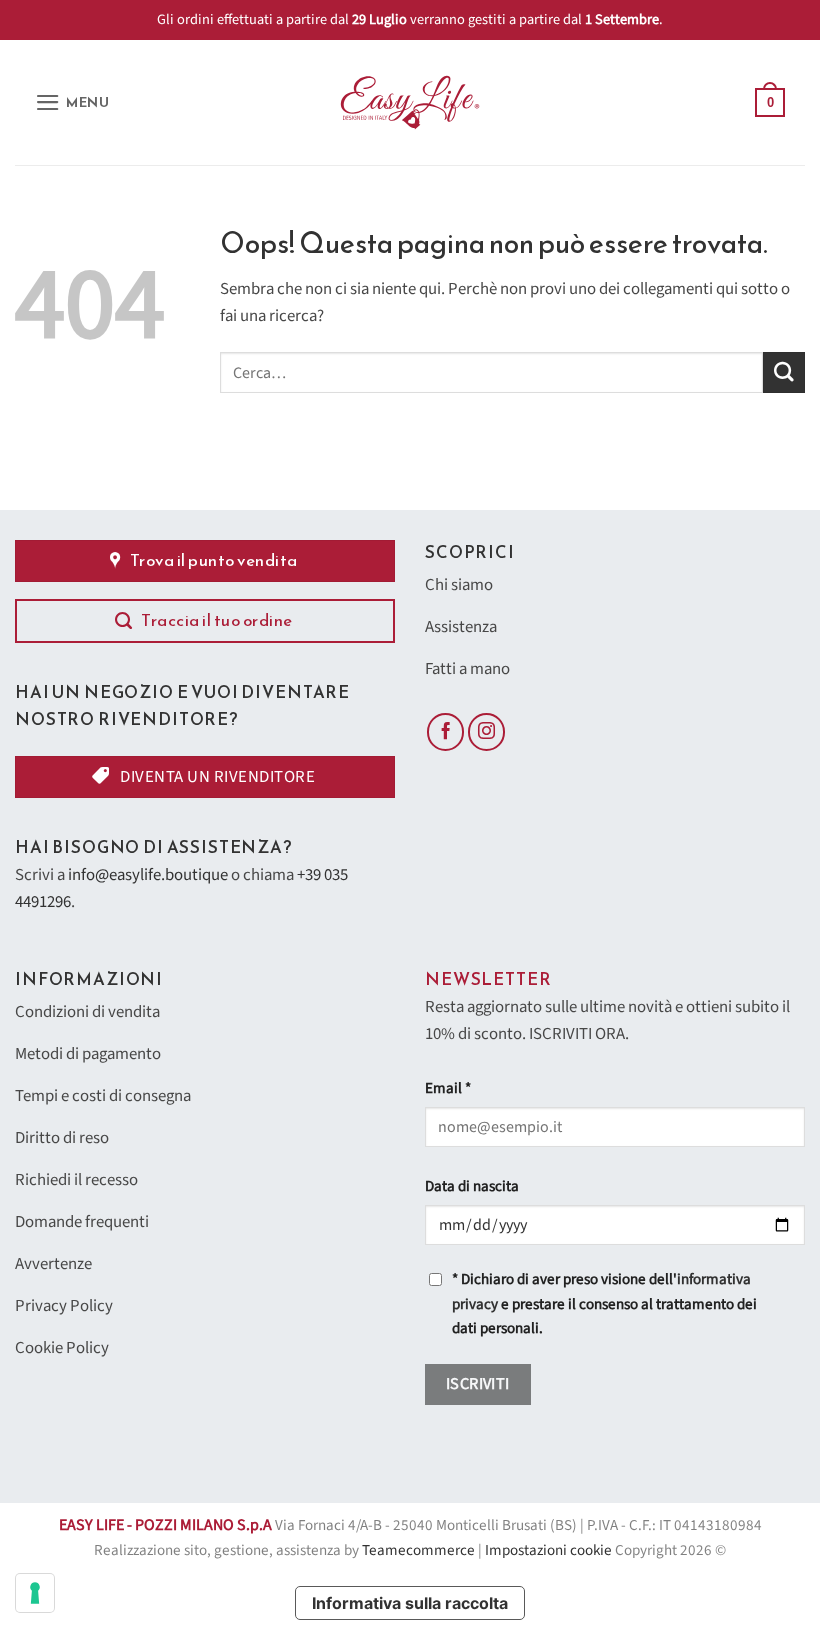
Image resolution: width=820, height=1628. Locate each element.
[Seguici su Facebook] (446, 732)
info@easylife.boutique (148, 875)
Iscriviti (478, 1384)
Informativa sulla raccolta (410, 1603)
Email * (448, 1088)
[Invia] (784, 372)
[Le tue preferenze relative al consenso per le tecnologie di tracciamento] (35, 1593)
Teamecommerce (418, 1550)
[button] (72, 102)
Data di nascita (472, 1186)
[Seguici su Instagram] (487, 732)
